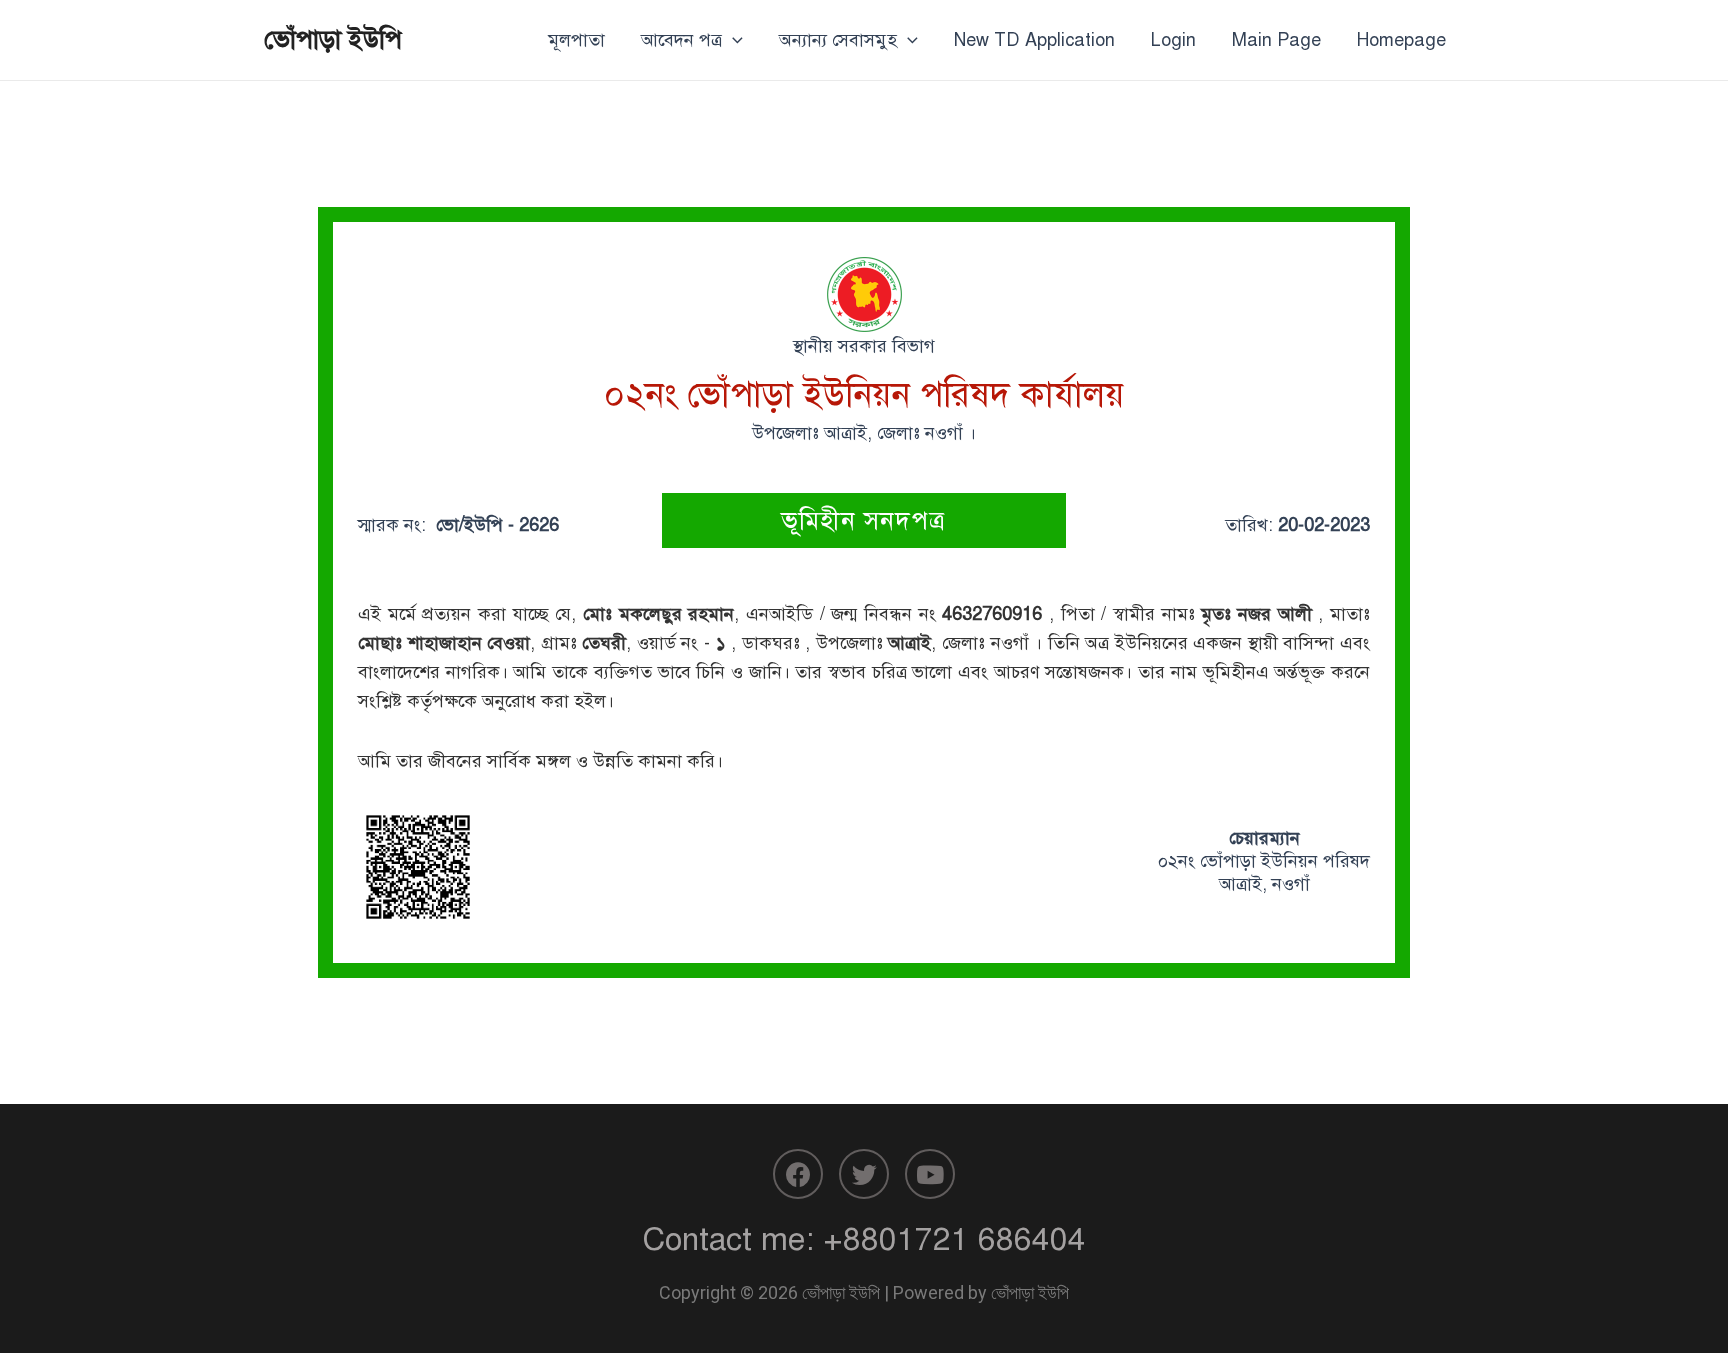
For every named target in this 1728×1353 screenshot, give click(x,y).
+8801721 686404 (954, 1239)
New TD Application (1034, 40)
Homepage (1401, 40)
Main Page (1276, 40)
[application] (732, 40)
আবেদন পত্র (681, 40)
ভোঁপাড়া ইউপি (333, 39)
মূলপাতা (576, 40)
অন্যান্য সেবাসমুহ (838, 40)
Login (1173, 40)
